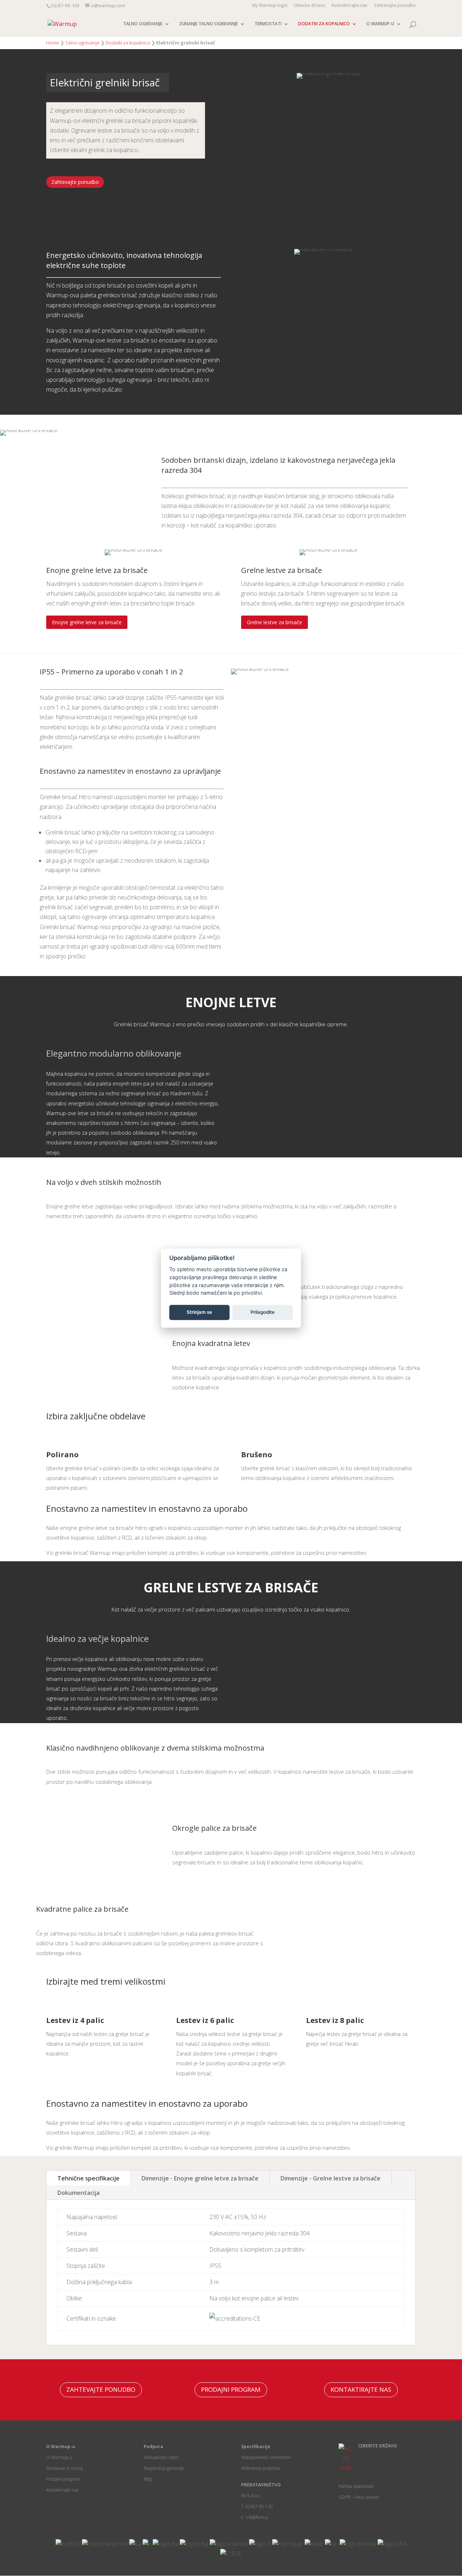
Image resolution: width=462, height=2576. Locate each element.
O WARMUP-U (380, 24)
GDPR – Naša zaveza (359, 2497)
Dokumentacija (79, 2193)
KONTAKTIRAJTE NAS (361, 2389)
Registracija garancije (164, 2468)
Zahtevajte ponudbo (395, 6)
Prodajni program (63, 2479)
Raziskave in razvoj (64, 2468)
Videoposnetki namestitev (266, 2457)
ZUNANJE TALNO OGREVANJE (208, 24)
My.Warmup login (270, 6)
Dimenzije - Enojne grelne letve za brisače (200, 2178)
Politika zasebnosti (356, 2486)
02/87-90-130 (65, 6)
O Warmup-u (59, 2457)
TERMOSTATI (268, 24)
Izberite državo (310, 6)
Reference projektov (261, 2468)
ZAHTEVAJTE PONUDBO (101, 2389)
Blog (148, 2479)
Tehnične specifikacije (88, 2178)
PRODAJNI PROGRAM (231, 2389)
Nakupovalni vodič (161, 2457)
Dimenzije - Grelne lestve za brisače (330, 2178)
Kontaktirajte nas (350, 6)
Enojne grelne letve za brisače (87, 622)
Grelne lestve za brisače (274, 622)
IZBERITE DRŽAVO (378, 2446)
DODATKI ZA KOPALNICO (324, 24)
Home (53, 43)
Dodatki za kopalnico (128, 43)
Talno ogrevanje (82, 43)
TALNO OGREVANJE (143, 24)
